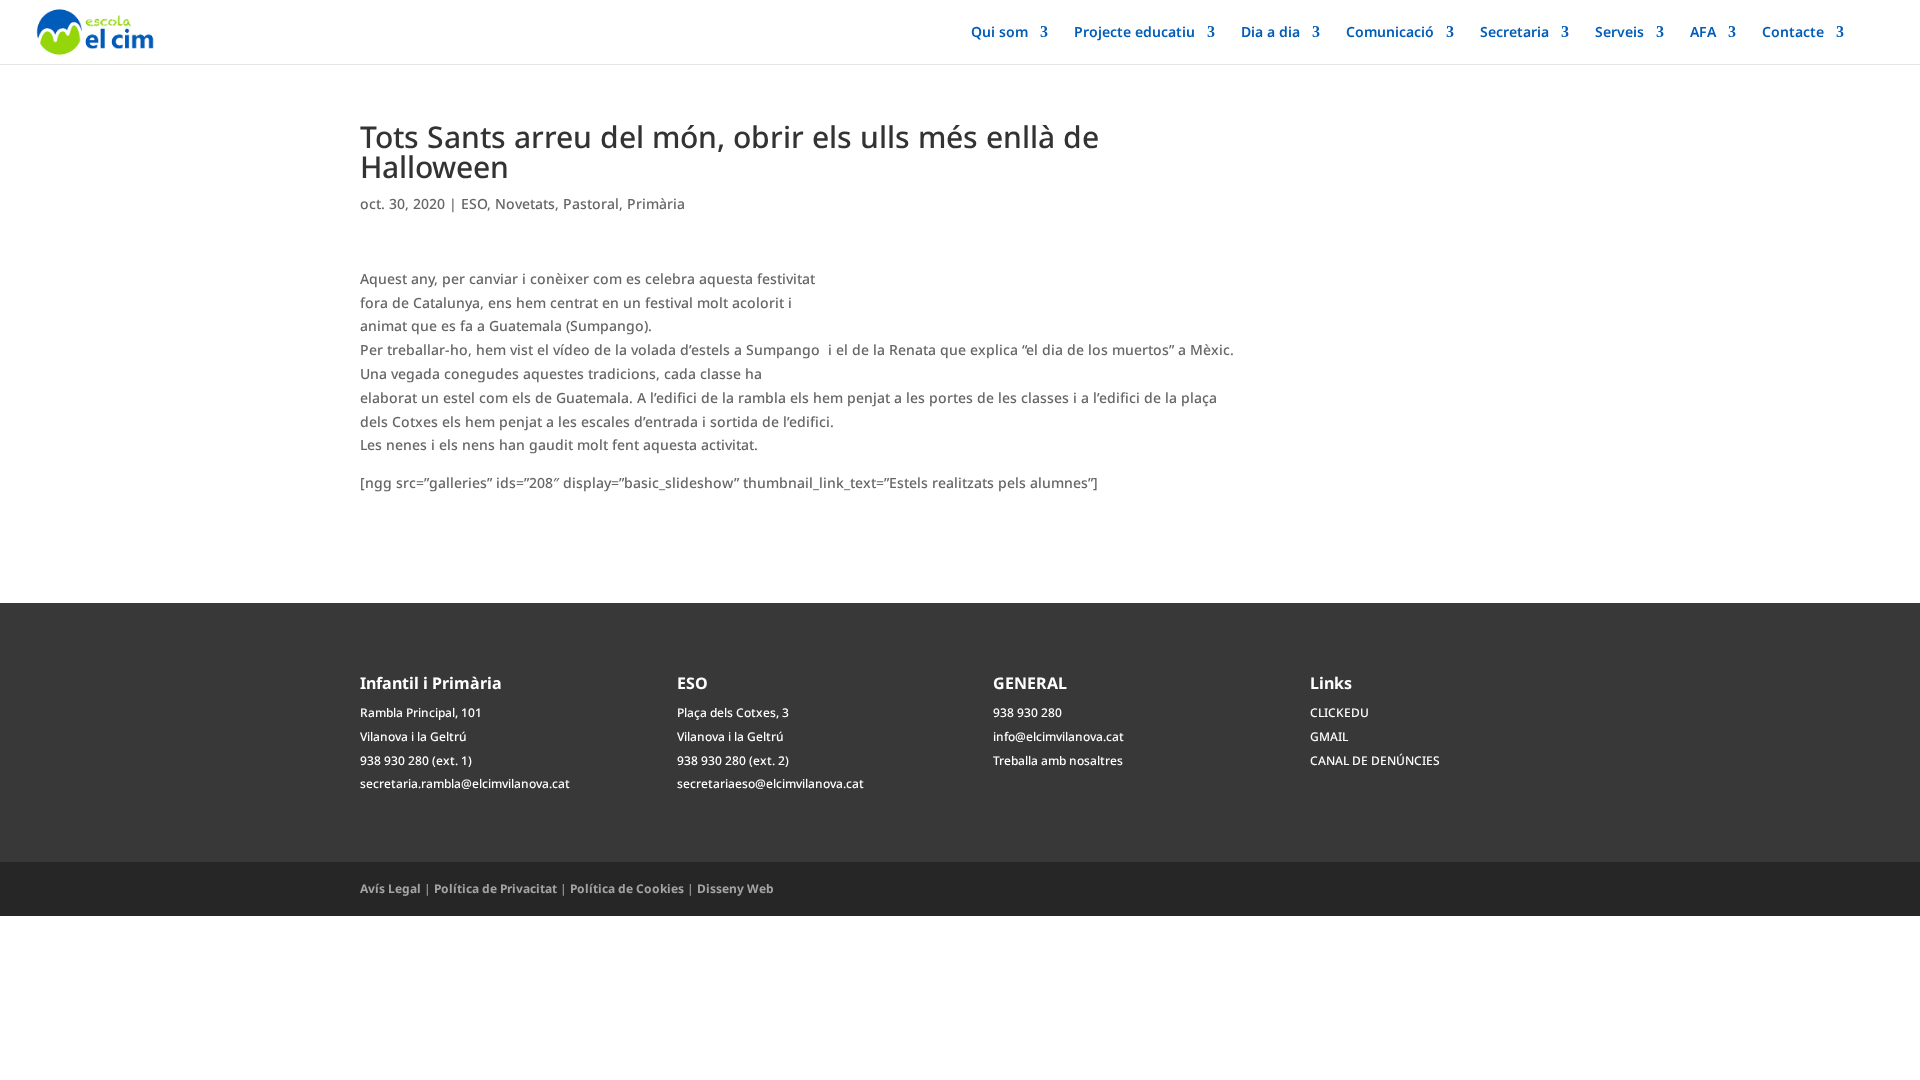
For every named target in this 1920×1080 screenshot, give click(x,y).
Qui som (999, 33)
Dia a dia (1270, 33)
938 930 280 (1027, 712)
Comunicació (1390, 33)
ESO (474, 203)
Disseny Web (735, 888)
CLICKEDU (1339, 712)
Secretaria (1514, 33)
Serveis (1619, 33)
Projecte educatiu (1134, 33)
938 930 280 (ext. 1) (416, 760)
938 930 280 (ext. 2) (733, 760)
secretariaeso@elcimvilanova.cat (770, 783)
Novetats (525, 203)
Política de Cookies (627, 888)
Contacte (1793, 33)
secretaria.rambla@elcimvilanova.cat (465, 783)
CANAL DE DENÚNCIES (1375, 760)
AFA (1703, 33)
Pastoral (591, 203)
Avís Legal (390, 888)
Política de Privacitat (495, 888)
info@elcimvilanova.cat (1058, 736)
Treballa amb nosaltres (1058, 760)
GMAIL (1329, 736)
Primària (656, 203)
